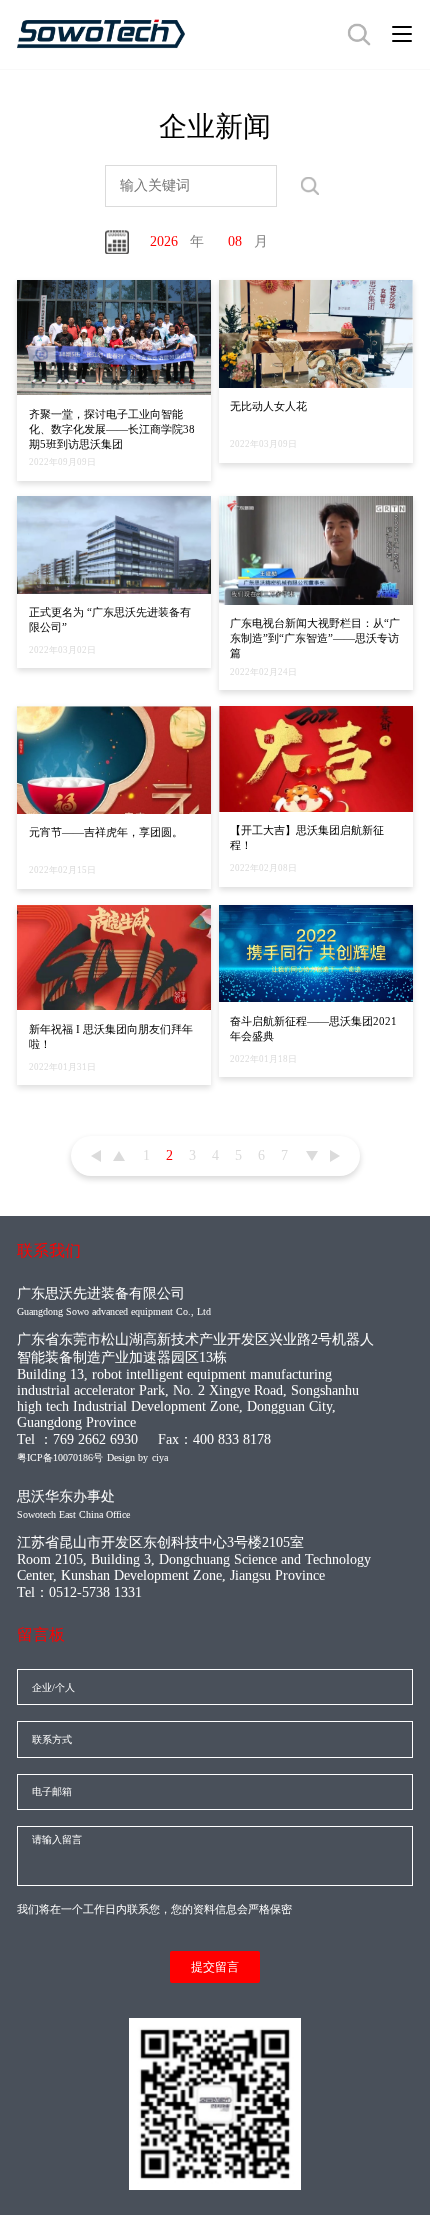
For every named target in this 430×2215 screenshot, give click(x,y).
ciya (160, 1457)
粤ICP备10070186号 (60, 1457)
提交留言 (215, 1967)
